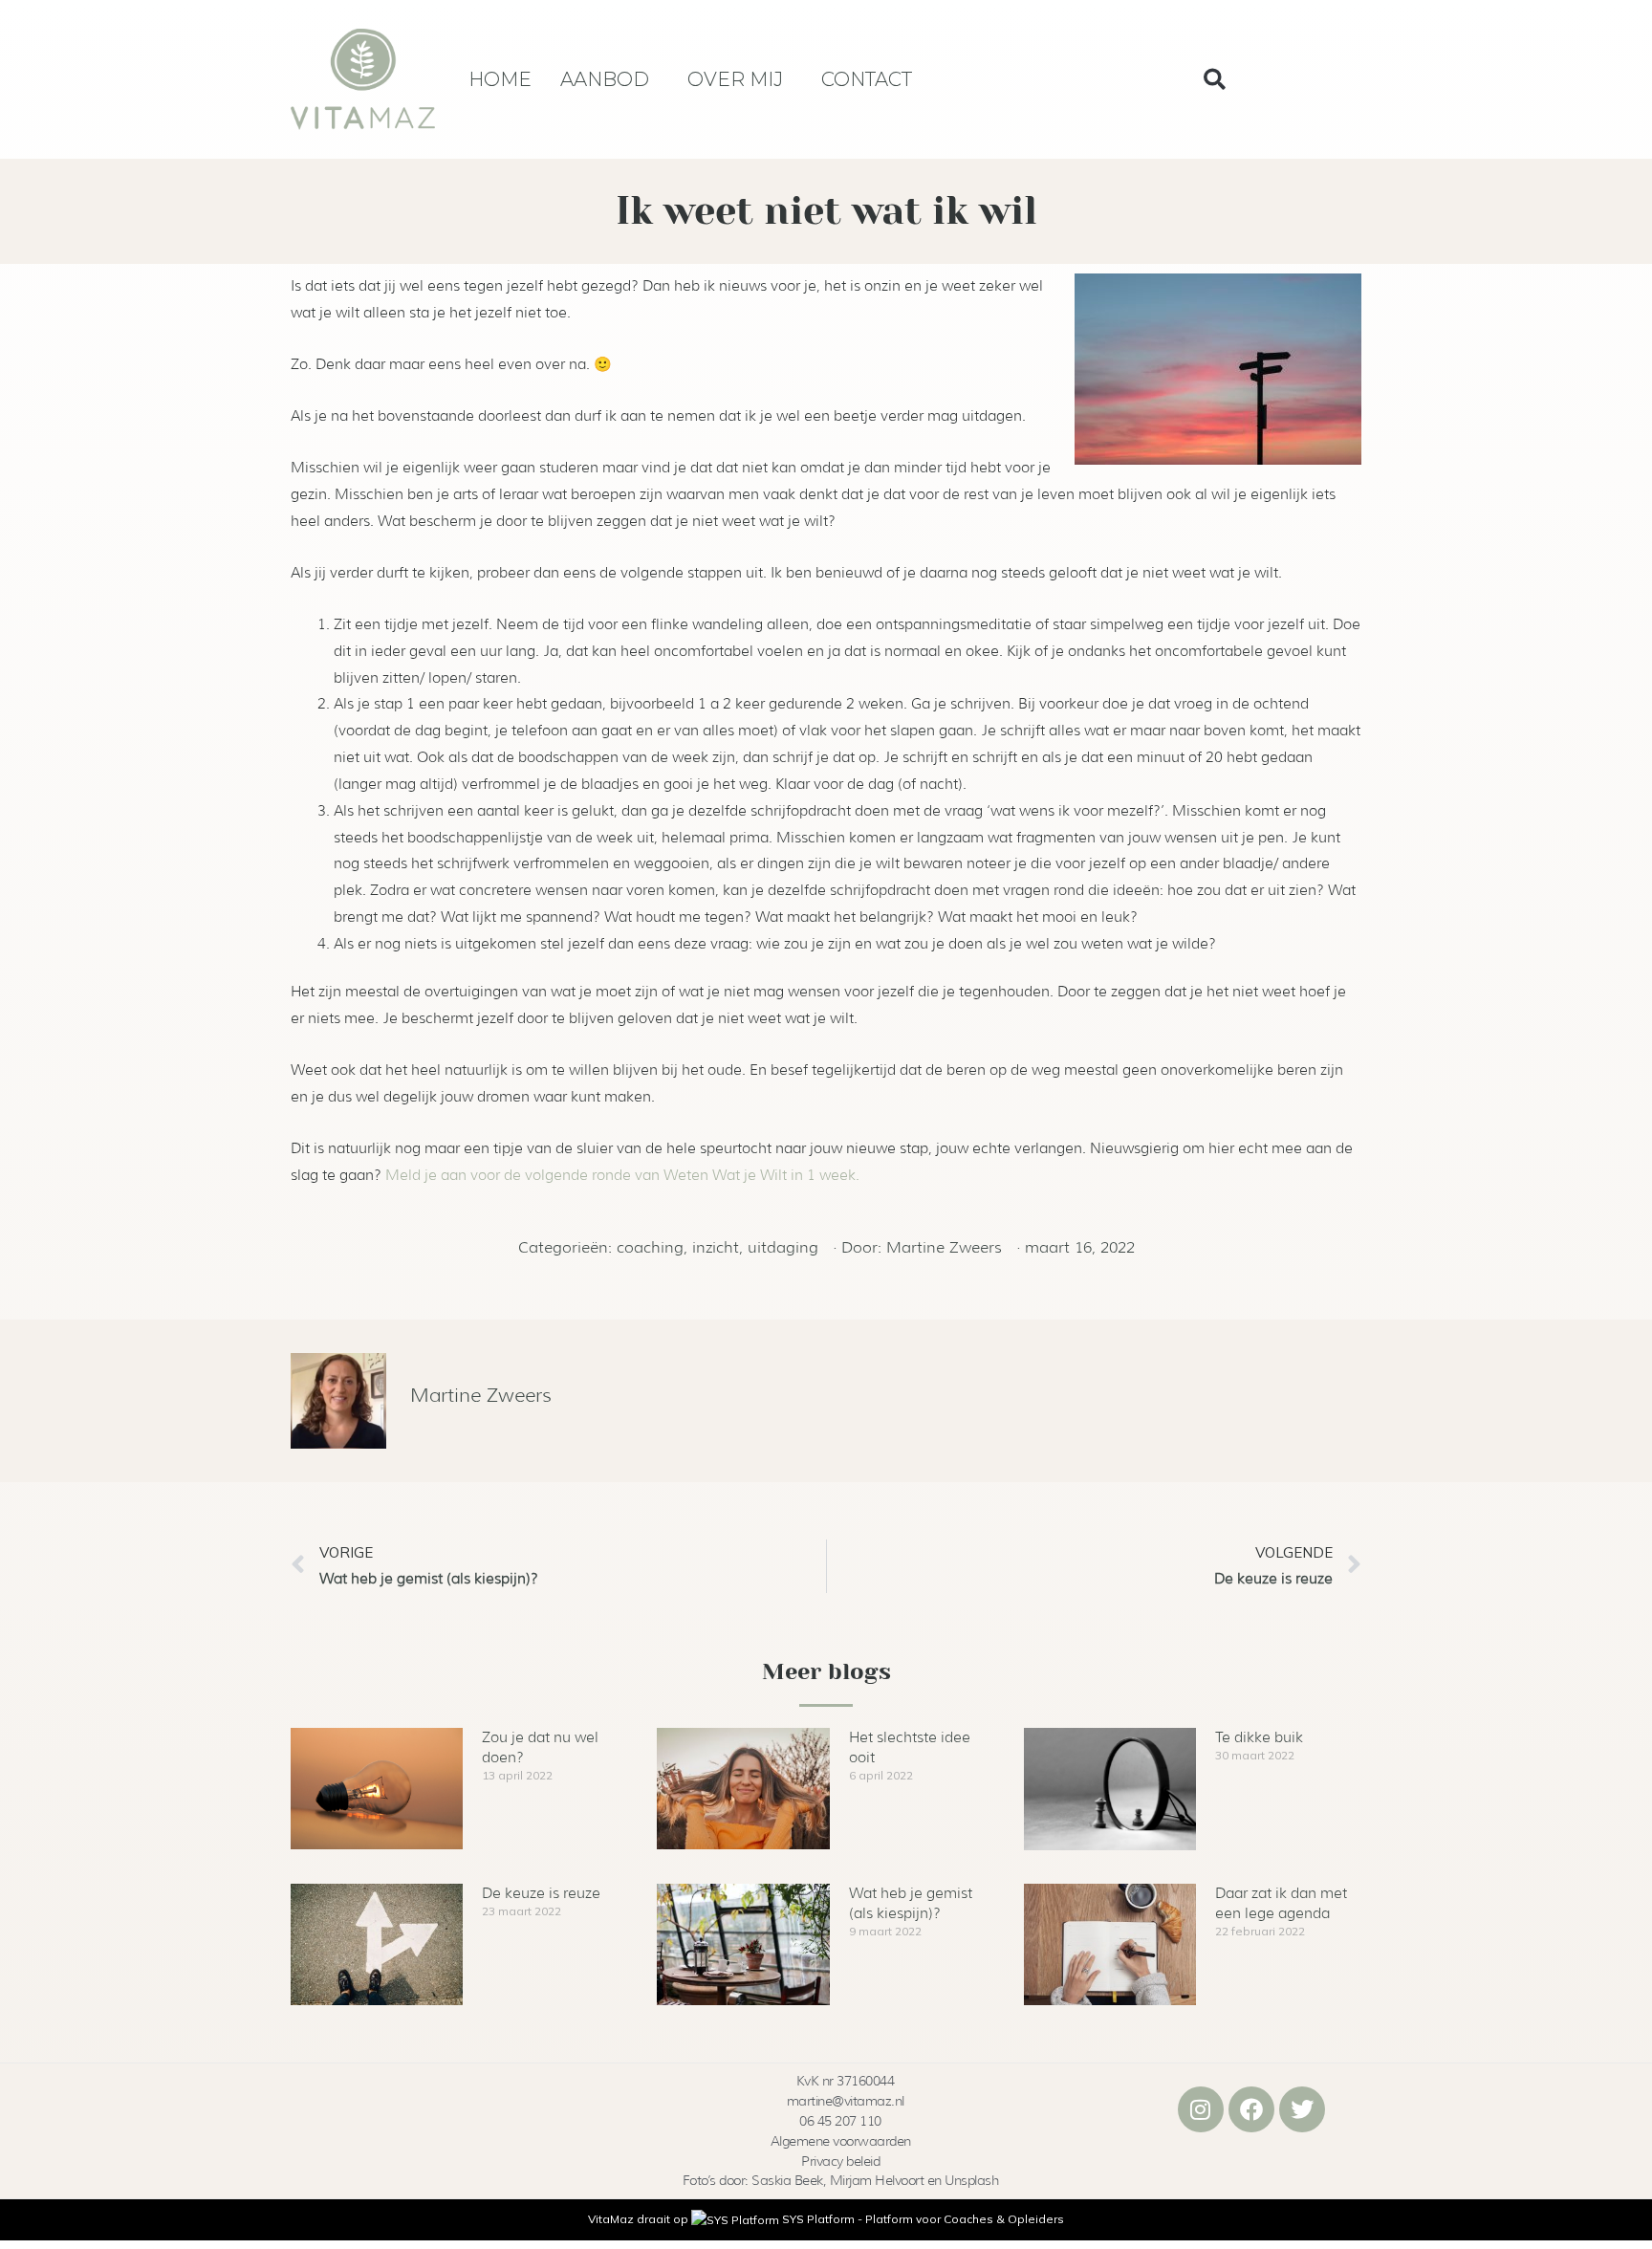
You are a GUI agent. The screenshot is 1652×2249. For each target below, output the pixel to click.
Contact (867, 79)
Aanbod (605, 79)
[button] (1215, 79)
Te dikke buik (1259, 1737)
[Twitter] (1302, 2109)
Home (500, 79)
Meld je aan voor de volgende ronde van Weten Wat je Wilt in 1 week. (622, 1175)
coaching (650, 1247)
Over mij (735, 79)
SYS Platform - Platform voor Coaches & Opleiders (923, 2219)
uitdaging (783, 1247)
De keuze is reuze (541, 1893)
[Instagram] (1201, 2109)
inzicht (716, 1247)
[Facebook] (1251, 2109)
